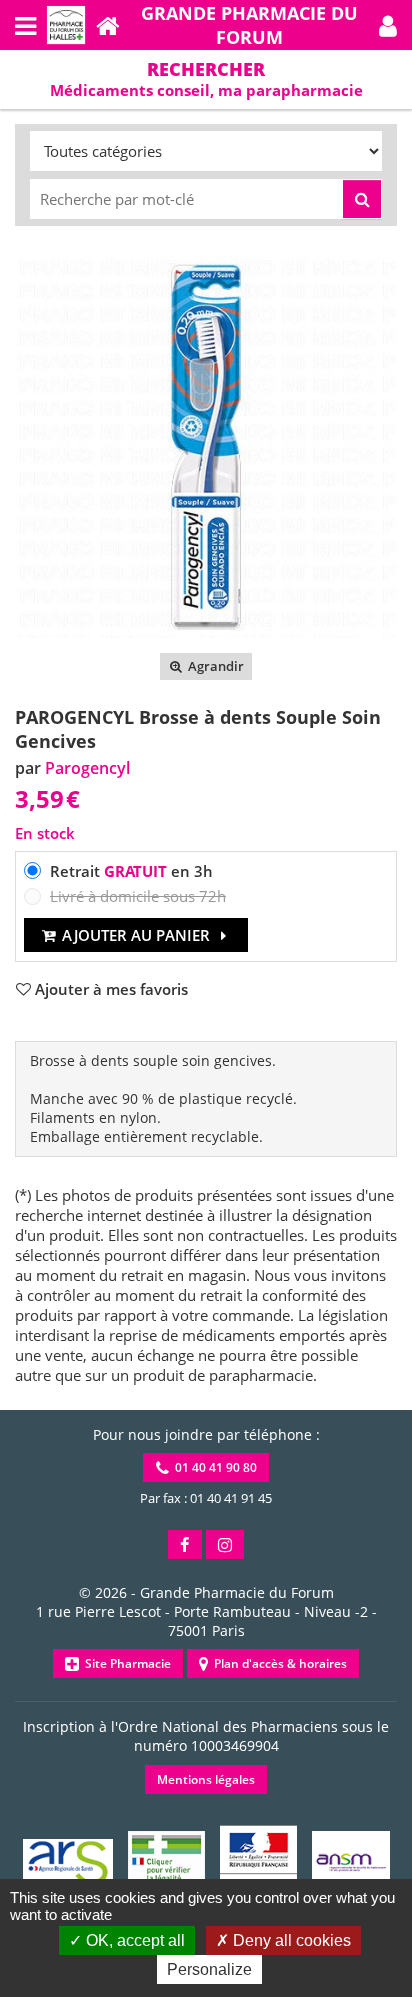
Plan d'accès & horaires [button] (277, 1663)
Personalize (209, 1969)
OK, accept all (133, 1940)
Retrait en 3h (131, 871)
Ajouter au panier (136, 935)
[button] (388, 25)
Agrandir (214, 666)
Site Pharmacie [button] (125, 1663)
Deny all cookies (290, 1940)
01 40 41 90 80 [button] (213, 1467)
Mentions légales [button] (206, 1779)
